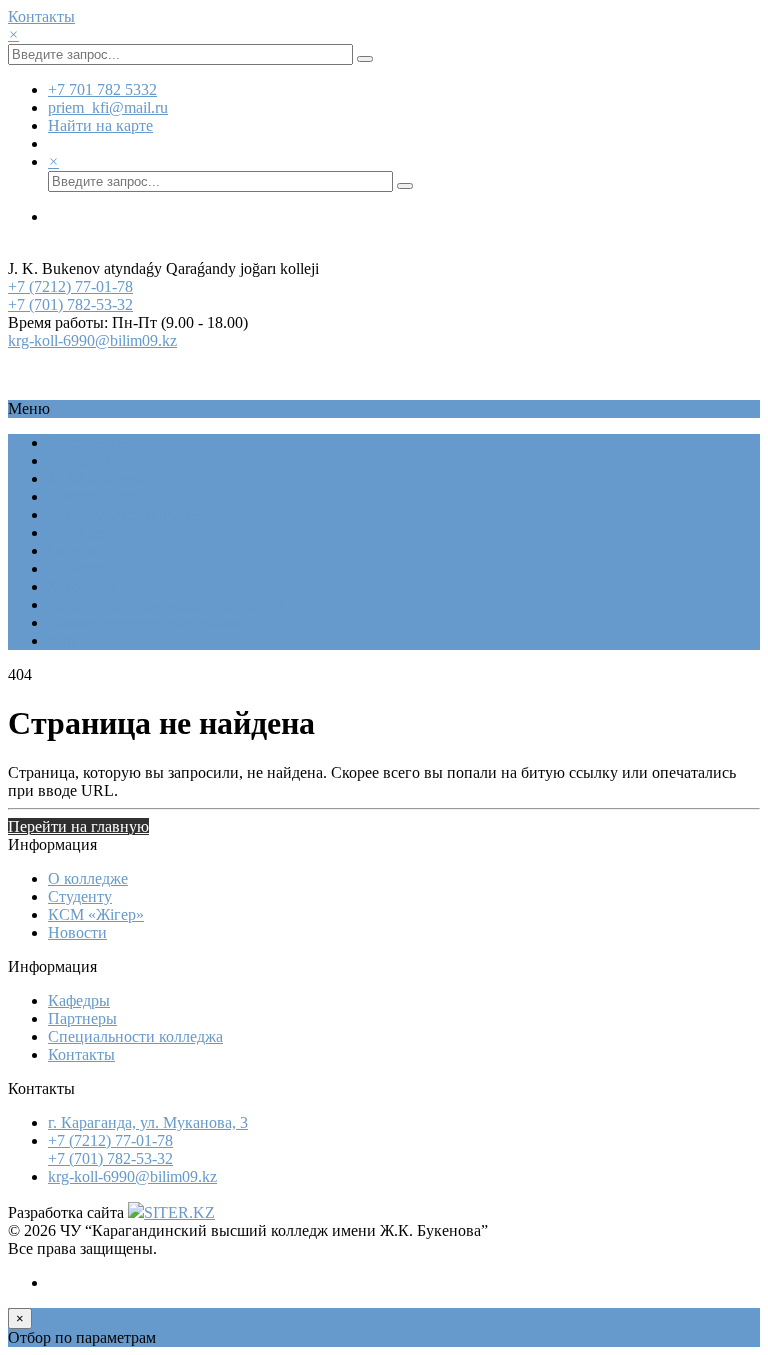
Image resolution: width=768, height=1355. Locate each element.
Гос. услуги (87, 532)
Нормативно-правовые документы (166, 604)
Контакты (41, 16)
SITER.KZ (179, 1212)
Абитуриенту (93, 496)
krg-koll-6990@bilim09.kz (92, 340)
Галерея (74, 550)
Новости (77, 568)
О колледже (88, 442)
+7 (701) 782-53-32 (70, 304)
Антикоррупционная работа (144, 622)
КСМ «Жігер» (96, 478)
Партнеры (82, 1018)
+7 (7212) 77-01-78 (70, 286)
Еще (62, 640)
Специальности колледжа (135, 514)
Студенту (80, 460)
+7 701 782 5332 (102, 89)
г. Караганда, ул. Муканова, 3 (148, 1122)
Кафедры (79, 1000)
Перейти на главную (78, 826)
